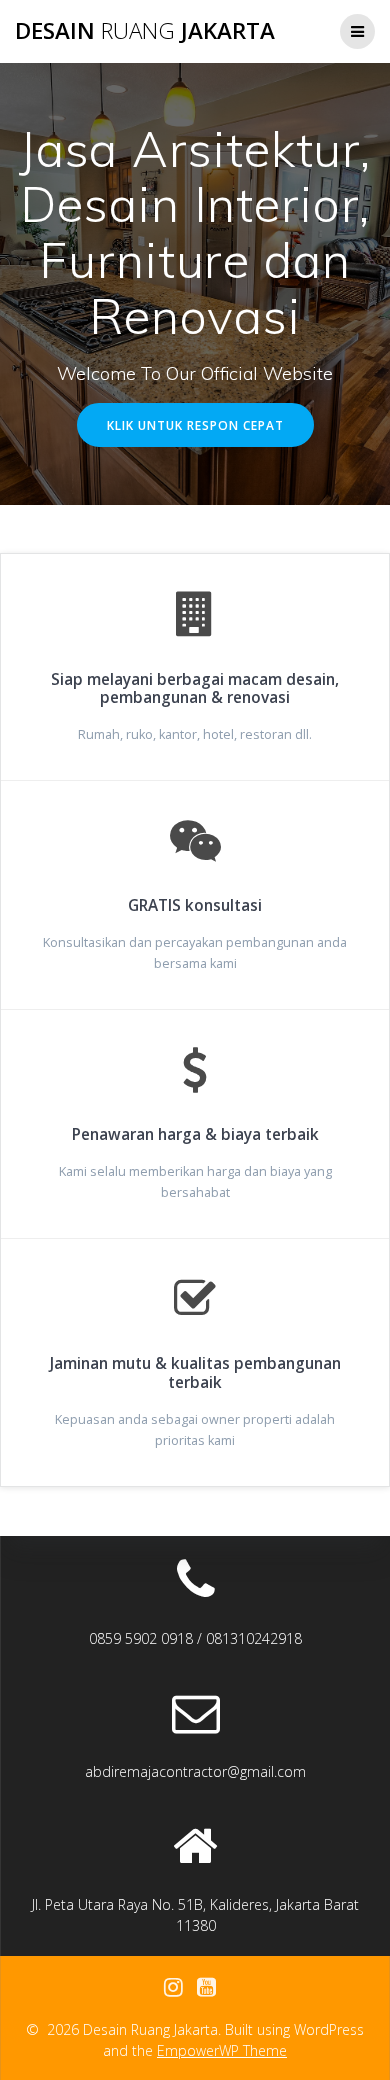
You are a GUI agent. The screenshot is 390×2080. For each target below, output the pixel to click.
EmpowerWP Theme (222, 2050)
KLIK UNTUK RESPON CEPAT (195, 425)
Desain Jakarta (145, 31)
